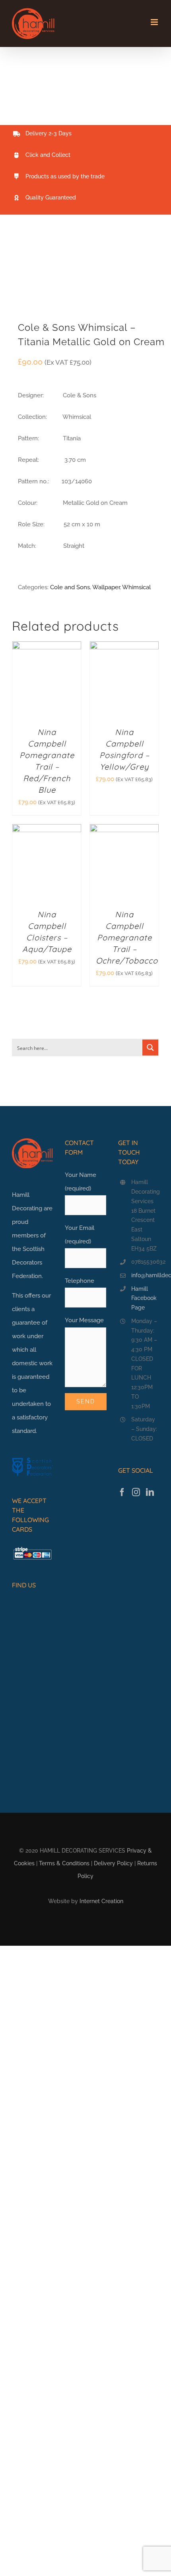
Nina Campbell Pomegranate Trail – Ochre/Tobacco (127, 937)
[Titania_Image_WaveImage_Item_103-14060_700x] (85, 274)
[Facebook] (122, 1492)
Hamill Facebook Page (144, 1298)
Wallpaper (106, 587)
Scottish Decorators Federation (28, 1263)
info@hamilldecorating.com (145, 1275)
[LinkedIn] (150, 1492)
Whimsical (136, 587)
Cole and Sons (70, 587)
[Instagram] (136, 1492)
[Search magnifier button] (150, 1048)
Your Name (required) (81, 1182)
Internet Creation (101, 1901)
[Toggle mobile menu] (155, 22)
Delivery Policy (113, 1863)
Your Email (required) (80, 1235)
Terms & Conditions (64, 1863)
